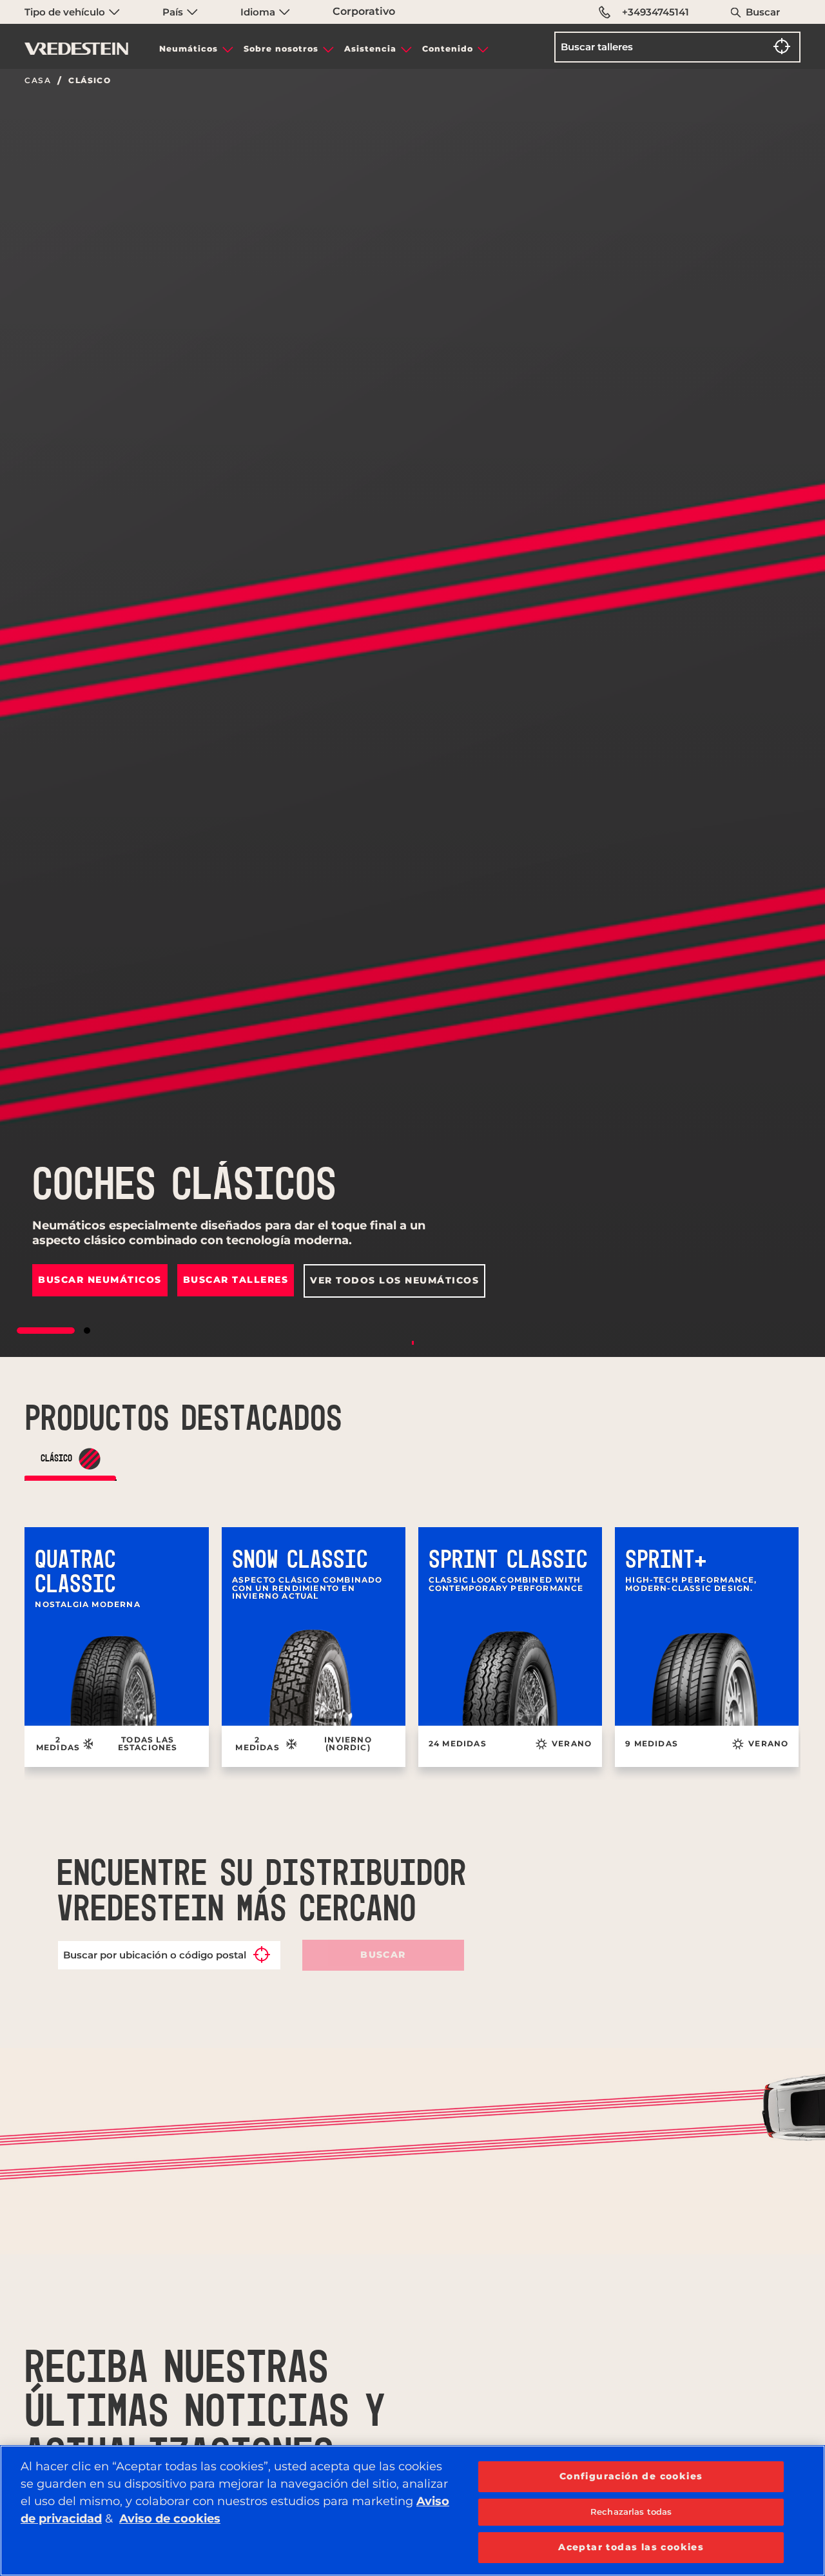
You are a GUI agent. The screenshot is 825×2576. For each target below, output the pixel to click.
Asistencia (370, 49)
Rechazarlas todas (631, 2512)
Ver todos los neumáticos (394, 1280)
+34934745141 (655, 12)
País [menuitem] (174, 12)
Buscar (763, 12)
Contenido (448, 49)
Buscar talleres (236, 1280)
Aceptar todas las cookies (631, 2547)
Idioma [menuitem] (259, 12)
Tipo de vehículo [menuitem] (66, 12)
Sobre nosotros (281, 49)
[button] (46, 1331)
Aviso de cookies (170, 2519)
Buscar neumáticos (100, 1280)
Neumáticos (189, 49)
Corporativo (364, 11)
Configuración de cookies (631, 2476)
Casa (38, 81)
